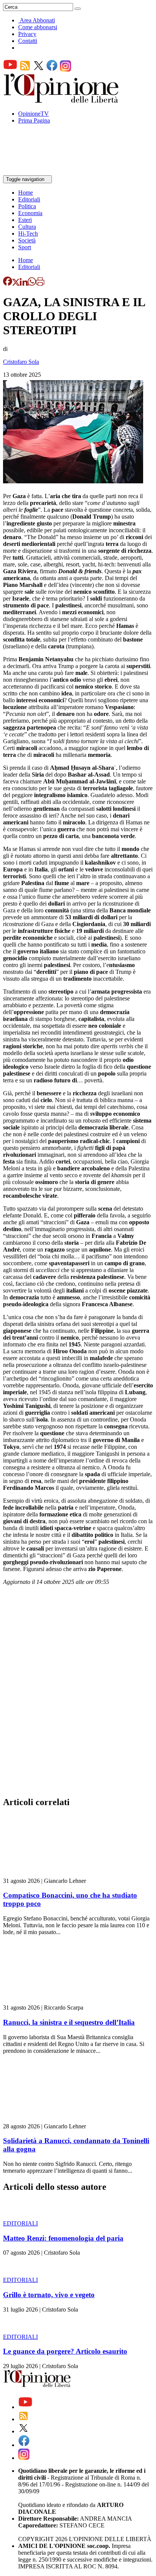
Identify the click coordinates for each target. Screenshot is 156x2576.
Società (27, 240)
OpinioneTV (34, 114)
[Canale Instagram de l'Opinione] (66, 70)
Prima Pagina (34, 120)
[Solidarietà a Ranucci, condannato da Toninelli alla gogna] (48, 2119)
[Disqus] (78, 1693)
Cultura (27, 227)
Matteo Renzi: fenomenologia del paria (63, 2238)
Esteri (25, 220)
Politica (27, 206)
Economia (30, 213)
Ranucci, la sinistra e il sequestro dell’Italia (69, 2022)
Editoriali (29, 199)
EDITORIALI (20, 2223)
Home (26, 193)
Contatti (28, 41)
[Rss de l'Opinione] (25, 70)
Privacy (27, 34)
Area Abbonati (37, 20)
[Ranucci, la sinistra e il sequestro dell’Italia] (48, 2001)
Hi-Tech (28, 234)
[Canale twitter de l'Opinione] (39, 70)
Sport (25, 247)
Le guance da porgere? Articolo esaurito (65, 2351)
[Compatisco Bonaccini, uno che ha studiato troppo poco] (48, 1874)
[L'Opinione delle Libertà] (62, 101)
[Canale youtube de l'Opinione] (10, 70)
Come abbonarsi (38, 27)
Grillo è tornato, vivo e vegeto (49, 2295)
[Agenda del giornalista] (36, 172)
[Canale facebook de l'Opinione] (52, 70)
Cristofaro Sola (21, 362)
